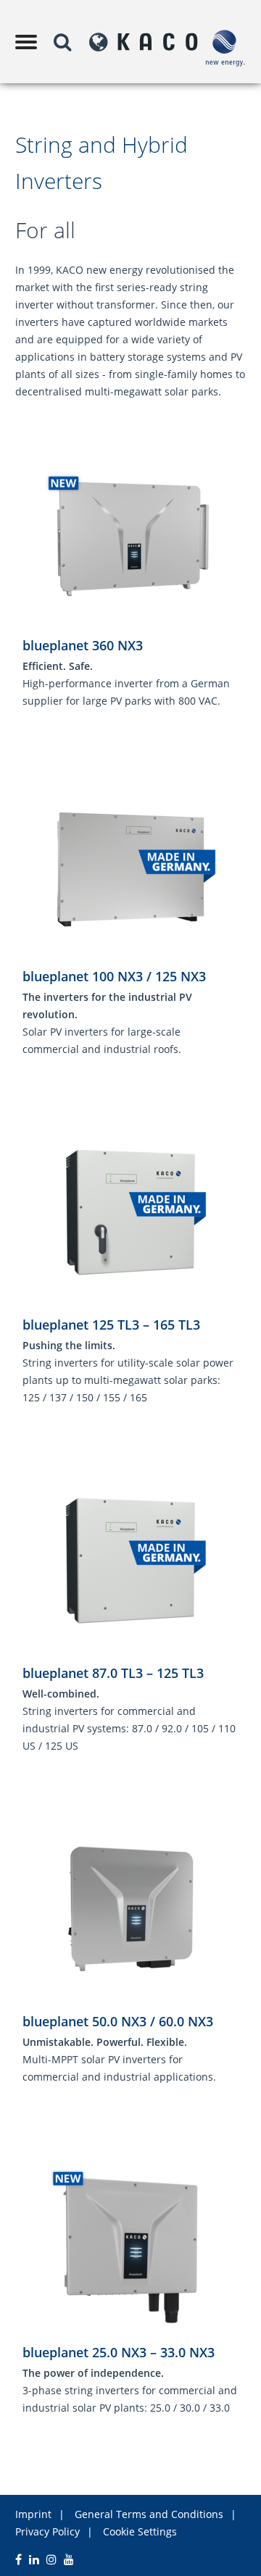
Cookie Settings (140, 2531)
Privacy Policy (47, 2531)
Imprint (33, 2514)
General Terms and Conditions (149, 2514)
